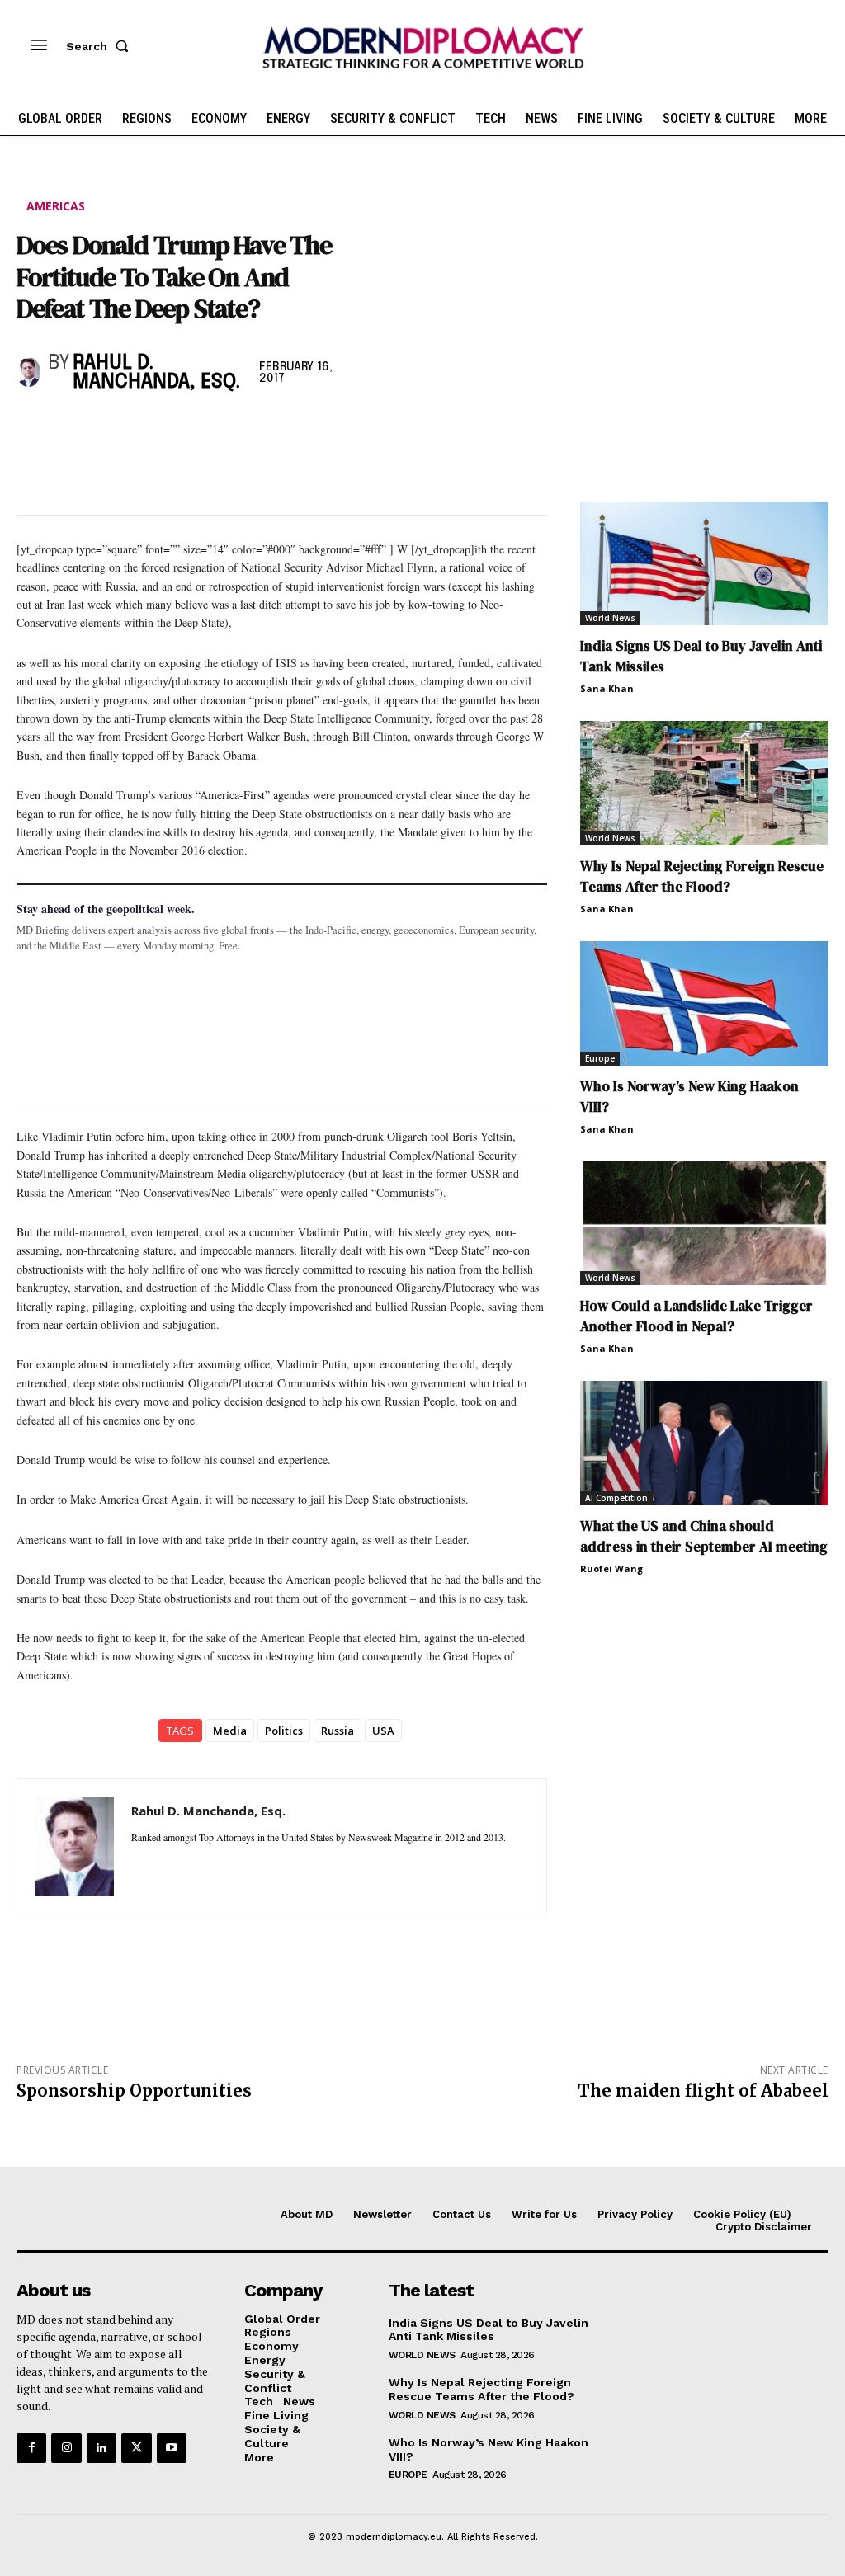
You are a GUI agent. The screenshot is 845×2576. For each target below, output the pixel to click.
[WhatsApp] (109, 427)
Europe (600, 1058)
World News (610, 618)
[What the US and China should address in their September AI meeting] (704, 1443)
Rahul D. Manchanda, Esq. (156, 373)
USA (383, 1731)
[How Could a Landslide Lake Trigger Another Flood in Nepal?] (704, 1224)
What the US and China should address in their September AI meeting (704, 1536)
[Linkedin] (147, 427)
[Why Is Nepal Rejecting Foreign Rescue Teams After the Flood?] (704, 783)
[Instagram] (66, 2448)
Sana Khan (607, 688)
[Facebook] (33, 427)
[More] (262, 427)
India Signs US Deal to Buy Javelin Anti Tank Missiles (489, 2330)
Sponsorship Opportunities (134, 2091)
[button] (101, 46)
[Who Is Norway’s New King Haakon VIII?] (704, 1003)
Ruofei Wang (611, 1568)
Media (230, 1731)
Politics (284, 1731)
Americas (56, 206)
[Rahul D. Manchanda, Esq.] (28, 372)
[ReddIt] (185, 427)
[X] (71, 427)
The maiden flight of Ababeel (703, 2091)
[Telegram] (223, 427)
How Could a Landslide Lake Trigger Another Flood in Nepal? (696, 1316)
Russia (338, 1731)
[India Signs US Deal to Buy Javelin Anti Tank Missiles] (704, 564)
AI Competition (616, 1498)
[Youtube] (172, 2448)
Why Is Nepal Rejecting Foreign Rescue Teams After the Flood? (702, 876)
